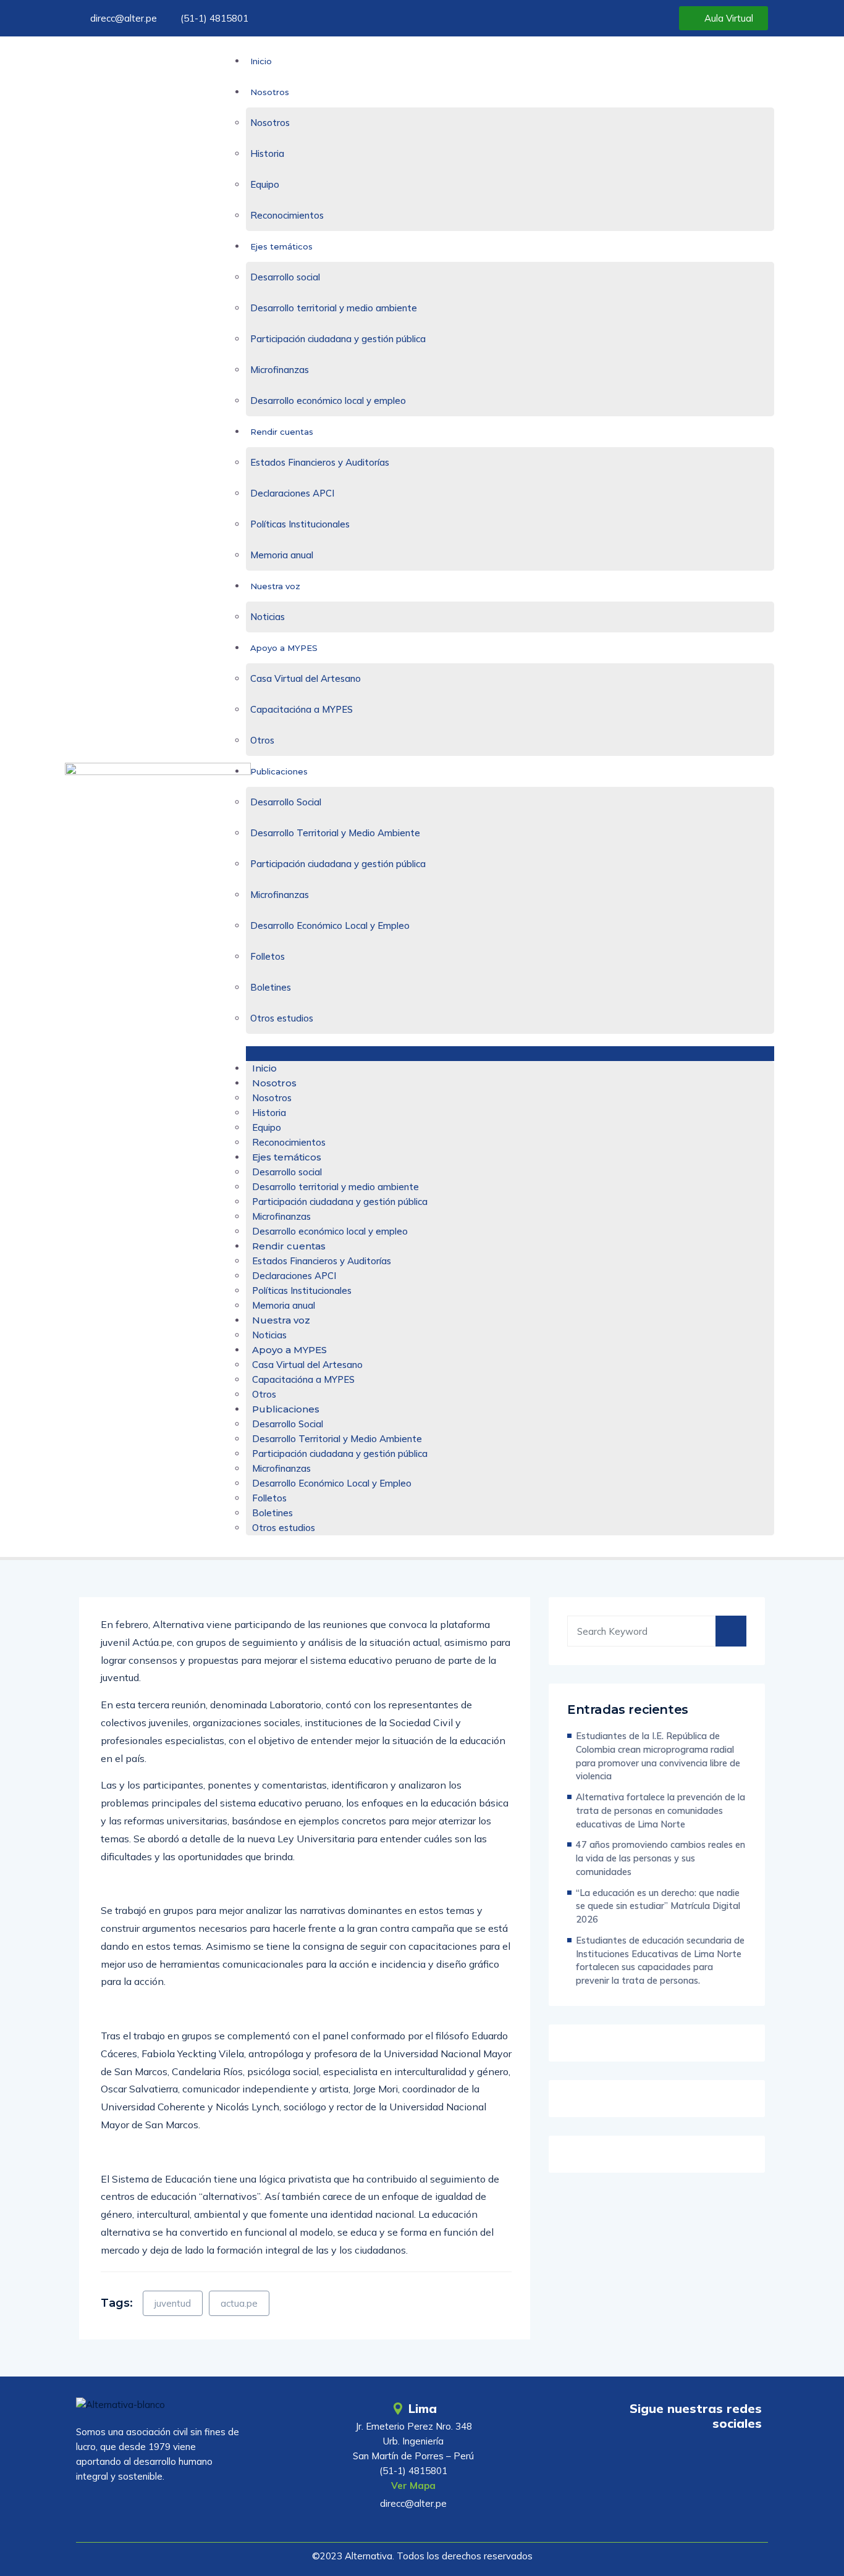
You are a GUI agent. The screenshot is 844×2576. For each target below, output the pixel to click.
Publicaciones (279, 771)
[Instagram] (746, 2459)
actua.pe (239, 2303)
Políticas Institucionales (300, 524)
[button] (510, 1054)
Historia (267, 153)
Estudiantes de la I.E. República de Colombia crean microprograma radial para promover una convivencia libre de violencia (658, 1756)
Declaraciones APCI (292, 493)
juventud (173, 2303)
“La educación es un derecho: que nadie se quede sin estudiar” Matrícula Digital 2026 (658, 1906)
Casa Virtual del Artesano (306, 678)
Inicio (261, 61)
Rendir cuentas (282, 432)
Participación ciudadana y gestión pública (338, 339)
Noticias (268, 617)
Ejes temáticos (281, 246)
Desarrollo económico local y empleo (328, 401)
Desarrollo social (285, 277)
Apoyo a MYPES (284, 648)
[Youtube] (675, 2459)
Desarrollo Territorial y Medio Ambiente (335, 833)
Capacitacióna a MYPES (302, 709)
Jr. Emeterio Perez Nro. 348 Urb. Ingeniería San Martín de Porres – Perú (413, 2441)
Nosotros (270, 92)
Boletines (271, 987)
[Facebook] (711, 2459)
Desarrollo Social (286, 802)
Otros (262, 740)
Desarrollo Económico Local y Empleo (330, 925)
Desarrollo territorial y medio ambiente (334, 308)
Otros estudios (282, 1018)
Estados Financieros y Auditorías (320, 462)
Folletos (268, 956)
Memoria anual (282, 555)
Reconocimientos (287, 215)
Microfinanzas (280, 370)
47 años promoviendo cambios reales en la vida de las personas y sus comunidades (660, 1858)
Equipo (265, 184)
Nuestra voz (275, 586)
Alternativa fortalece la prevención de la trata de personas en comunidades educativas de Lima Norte (660, 1810)
